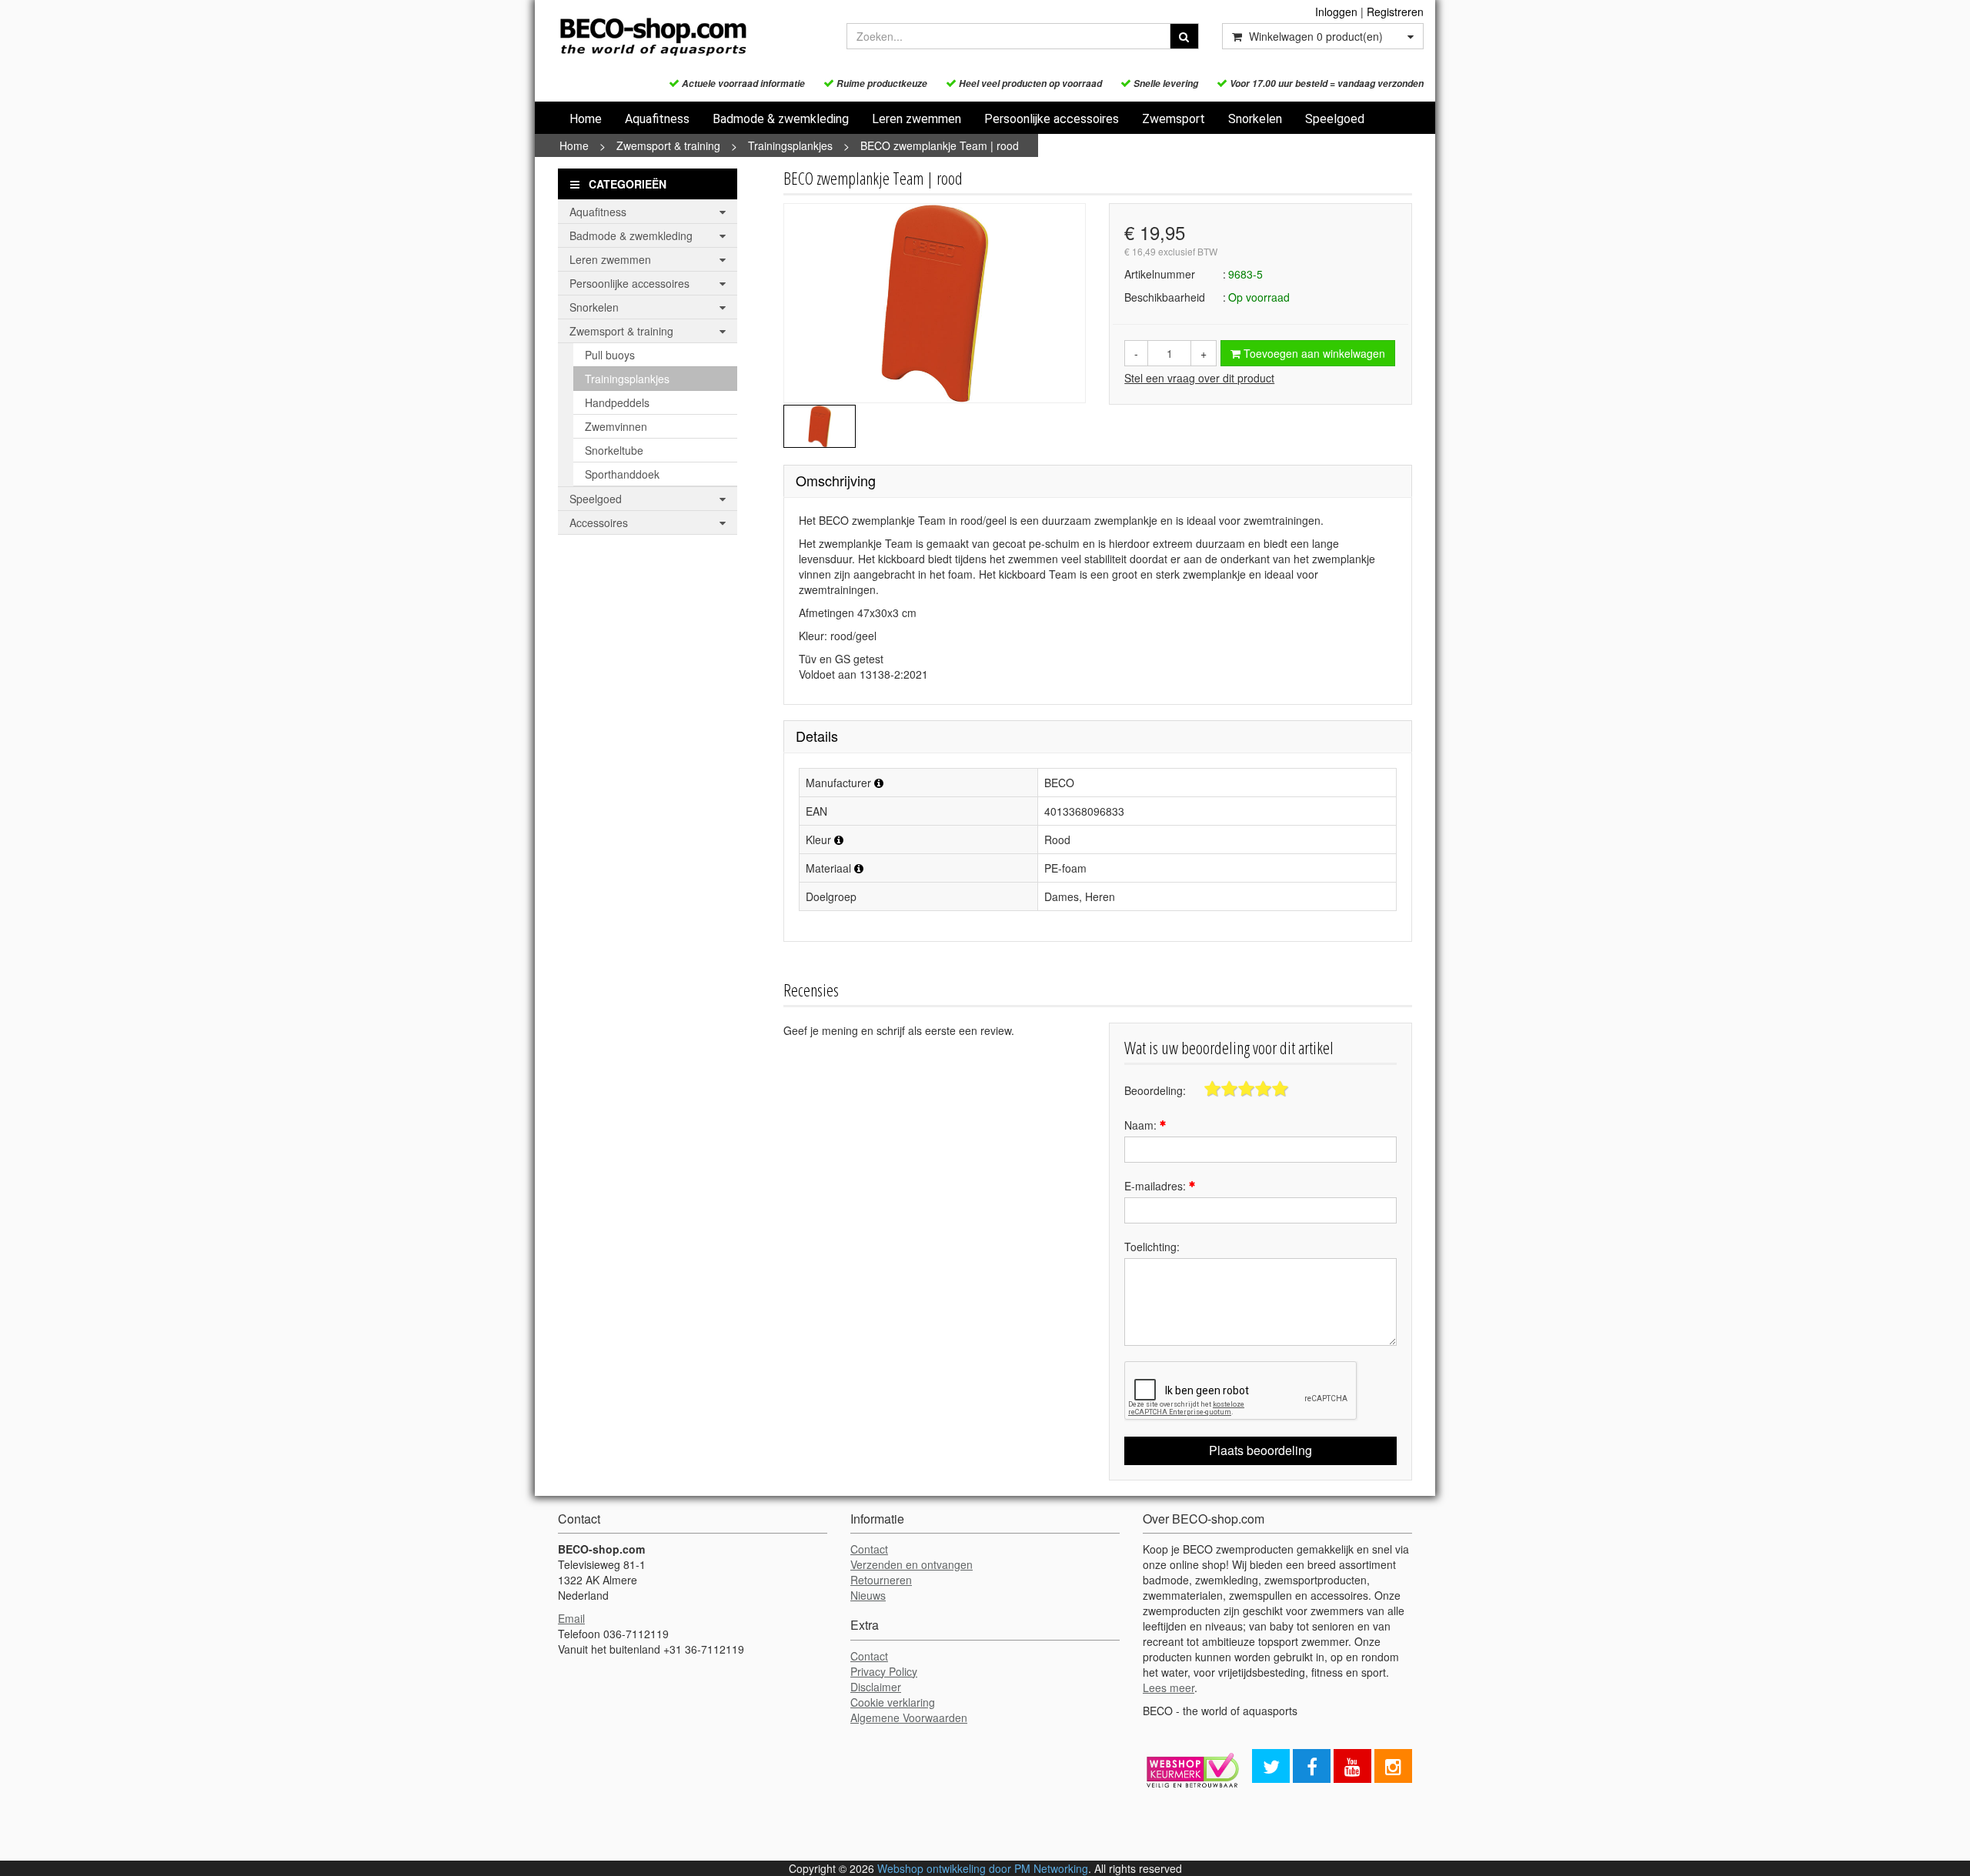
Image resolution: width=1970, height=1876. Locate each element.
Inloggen (1336, 12)
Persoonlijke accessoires (1052, 119)
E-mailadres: (1157, 1186)
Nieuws (868, 1595)
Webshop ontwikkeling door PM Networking (983, 1868)
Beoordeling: (1155, 1090)
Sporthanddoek (622, 474)
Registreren (1395, 12)
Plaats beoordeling (1260, 1450)
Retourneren (881, 1580)
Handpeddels (617, 402)
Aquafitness (657, 119)
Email (571, 1618)
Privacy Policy (884, 1671)
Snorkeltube (614, 450)
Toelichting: (1152, 1247)
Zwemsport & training (668, 145)
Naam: (1142, 1125)
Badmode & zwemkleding (781, 119)
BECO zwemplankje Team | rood (940, 145)
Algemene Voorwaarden (909, 1717)
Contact (869, 1549)
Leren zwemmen (917, 119)
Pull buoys (610, 355)
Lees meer (1169, 1687)
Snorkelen (1255, 119)
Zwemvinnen (616, 426)
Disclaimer (876, 1687)
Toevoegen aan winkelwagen (1313, 353)
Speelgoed (1335, 119)
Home (586, 119)
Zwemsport (1174, 119)
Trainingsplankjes (790, 145)
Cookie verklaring (893, 1702)
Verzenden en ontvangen (912, 1564)
